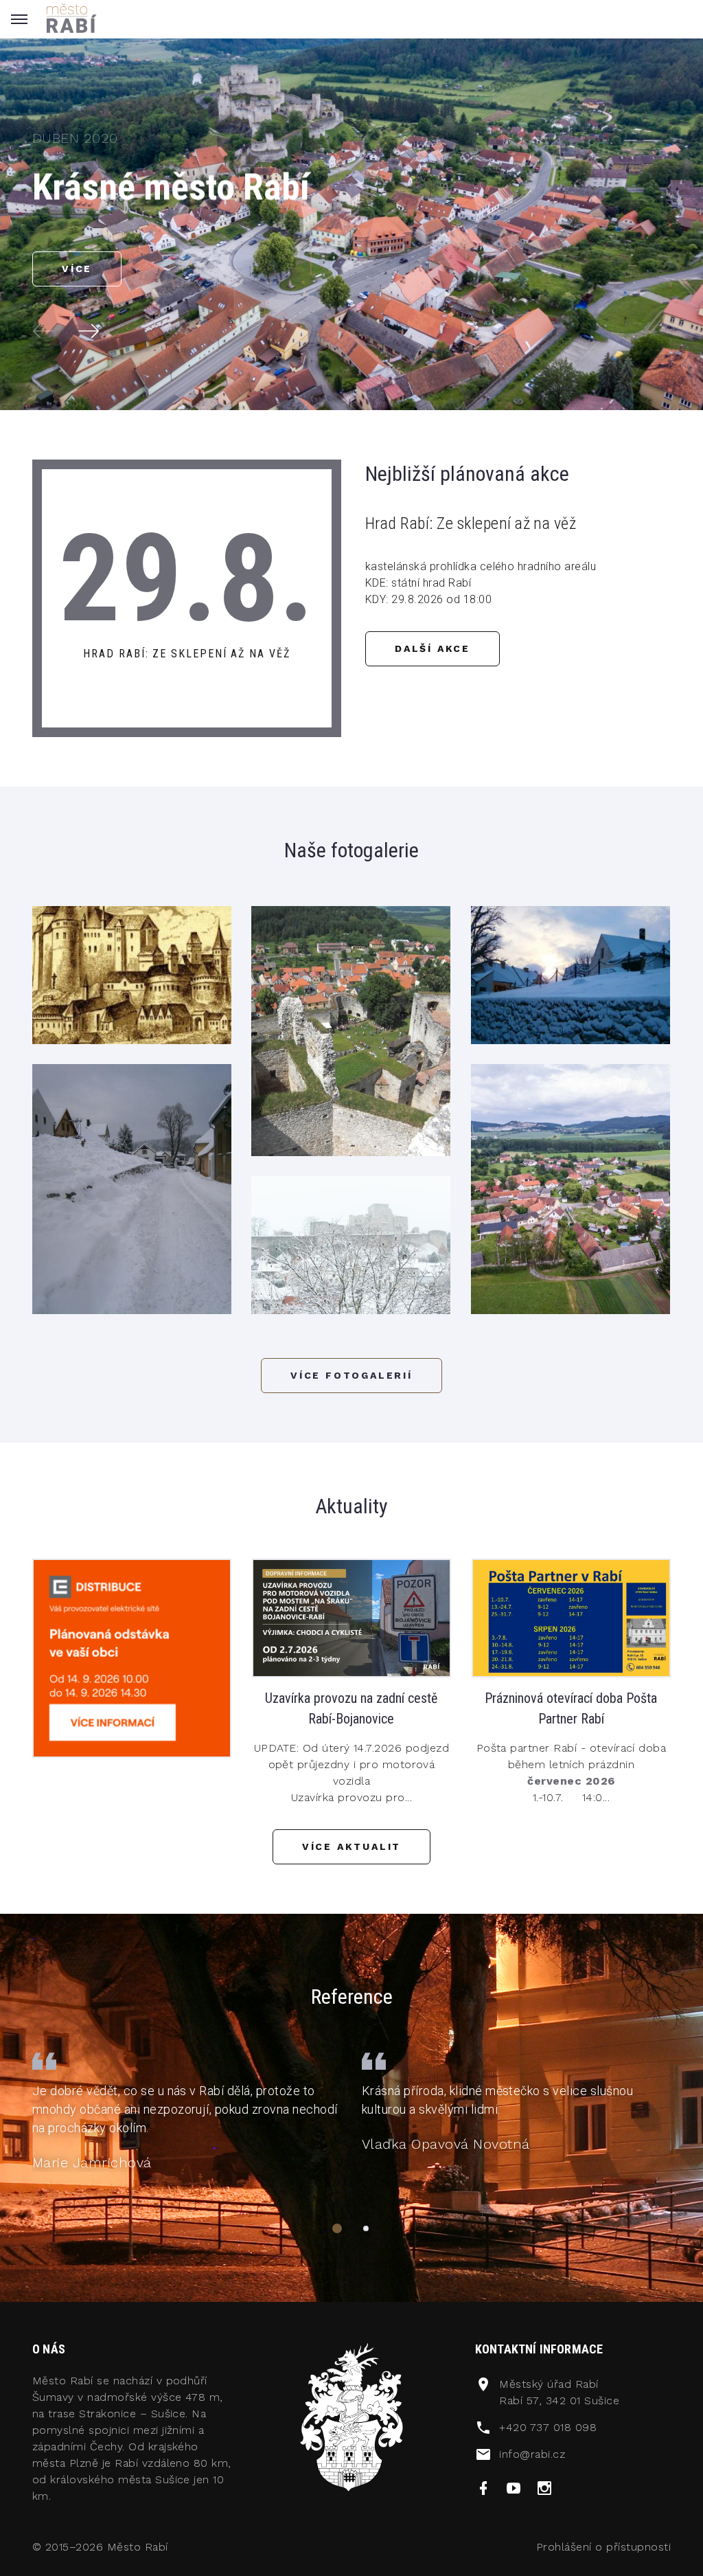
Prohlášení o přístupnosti (603, 2547)
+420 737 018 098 (548, 2427)
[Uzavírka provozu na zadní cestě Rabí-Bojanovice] (351, 1617)
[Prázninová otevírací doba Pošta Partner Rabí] (571, 1617)
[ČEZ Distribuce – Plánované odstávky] (132, 1657)
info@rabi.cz (532, 2454)
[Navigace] (337, 2228)
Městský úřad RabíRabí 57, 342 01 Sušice (559, 2392)
